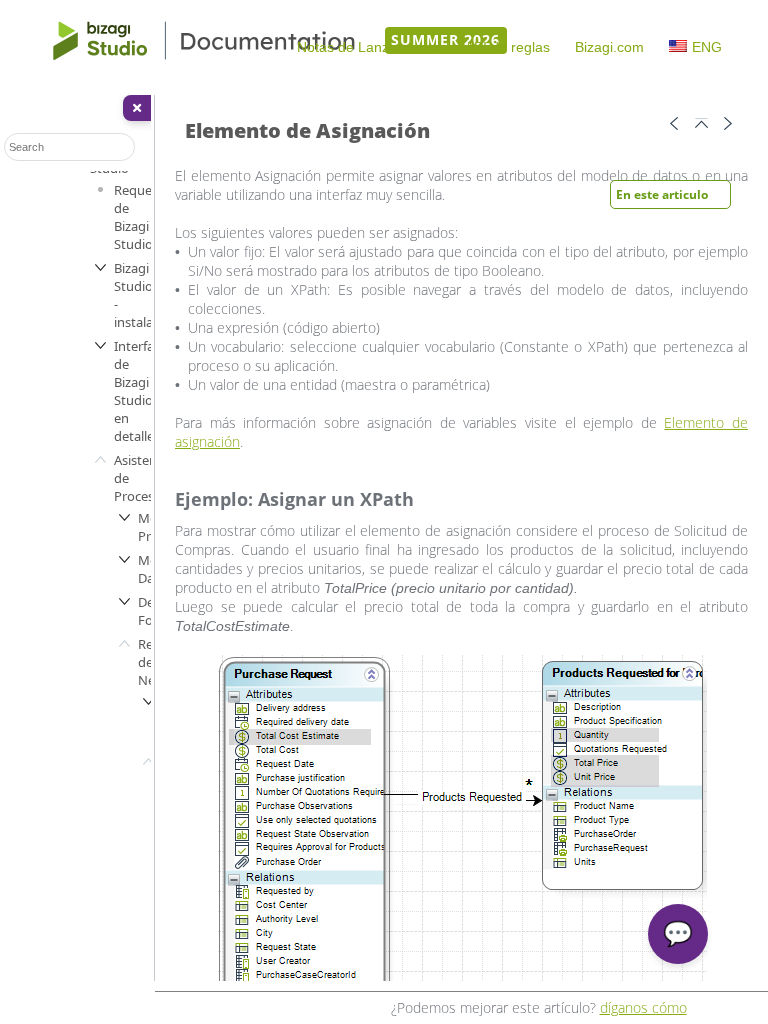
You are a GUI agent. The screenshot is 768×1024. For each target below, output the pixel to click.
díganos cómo (643, 1007)
